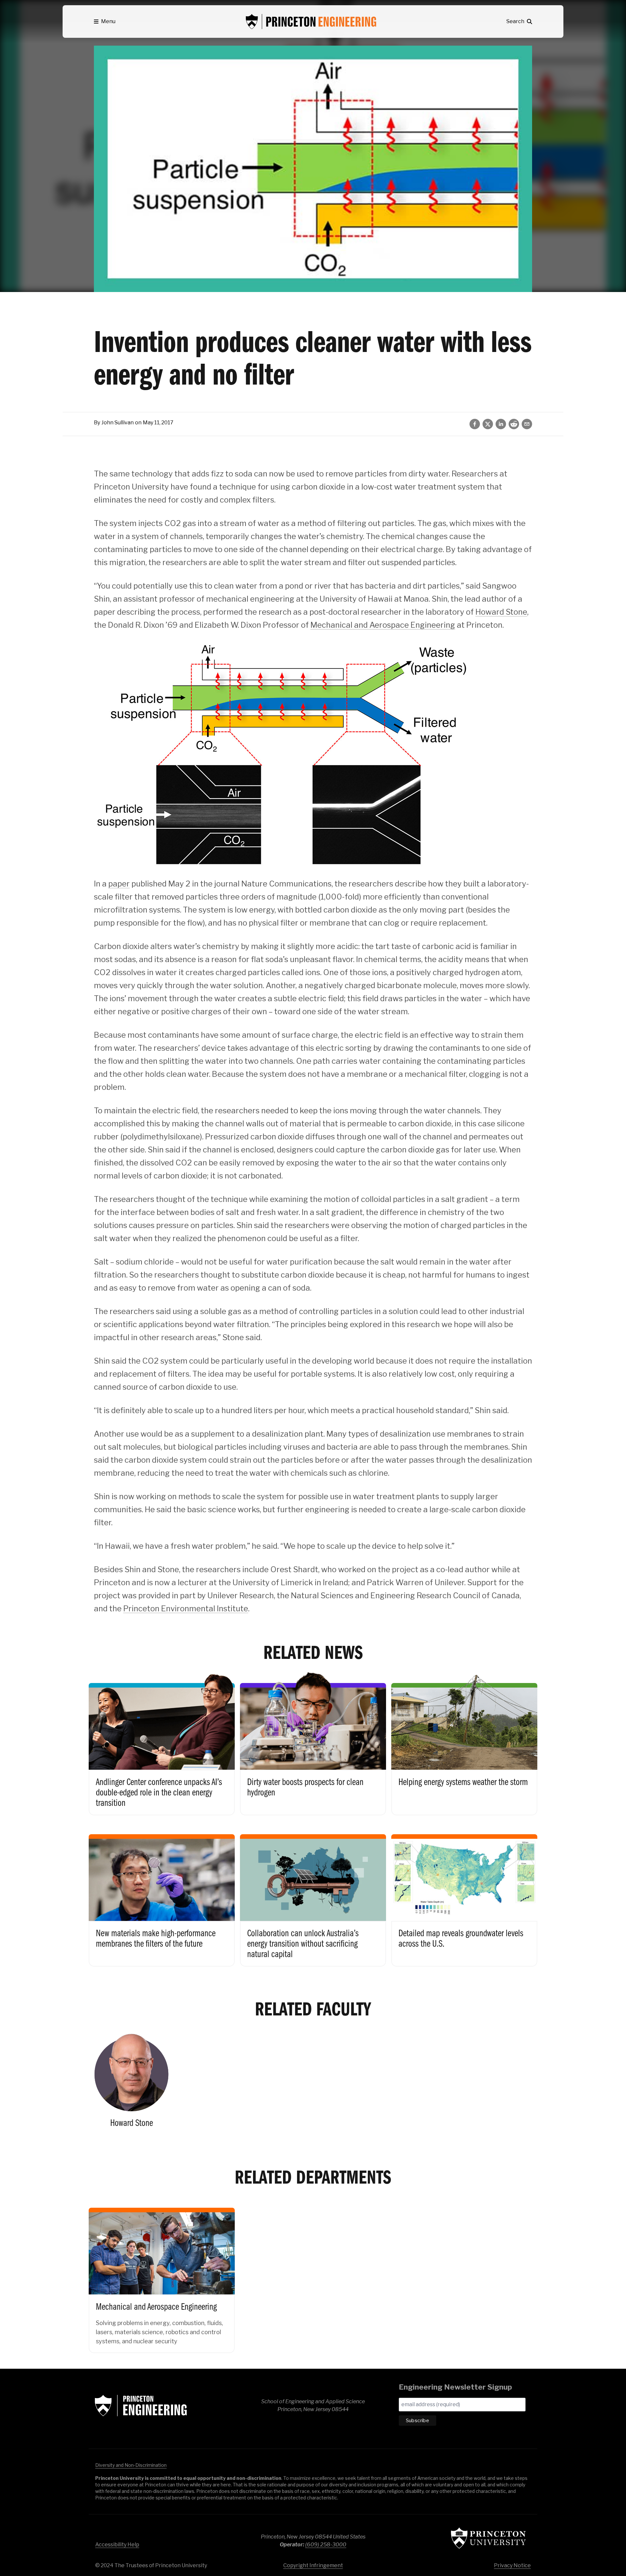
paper (119, 884)
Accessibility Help (117, 2545)
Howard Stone (501, 612)
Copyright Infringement (313, 2565)
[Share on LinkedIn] (501, 424)
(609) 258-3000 (326, 2545)
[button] (105, 22)
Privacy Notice (512, 2565)
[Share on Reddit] (514, 424)
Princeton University (488, 2538)
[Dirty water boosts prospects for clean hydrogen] (313, 1742)
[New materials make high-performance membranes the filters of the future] (162, 1894)
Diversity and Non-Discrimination (131, 2465)
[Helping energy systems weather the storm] (464, 1742)
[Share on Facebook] (475, 424)
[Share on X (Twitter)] (488, 424)
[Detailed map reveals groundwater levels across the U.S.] (464, 1894)
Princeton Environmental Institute (186, 1609)
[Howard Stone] (131, 2080)
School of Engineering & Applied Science (141, 2406)
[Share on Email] (527, 424)
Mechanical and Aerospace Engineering (383, 625)
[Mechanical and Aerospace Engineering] (162, 2274)
